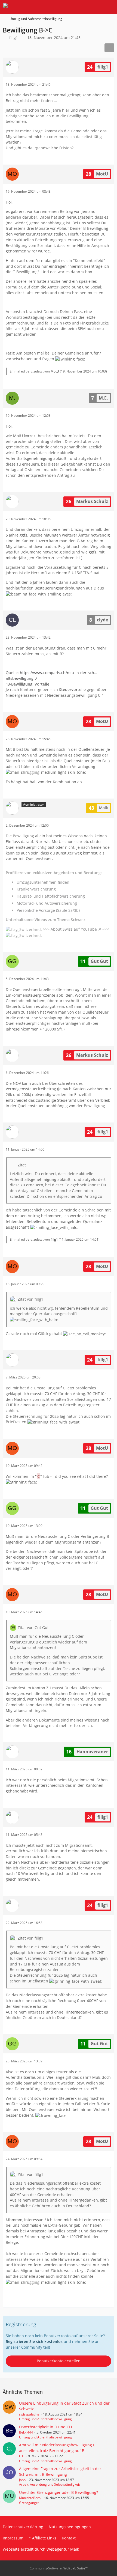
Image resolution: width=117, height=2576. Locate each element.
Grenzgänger (29, 2503)
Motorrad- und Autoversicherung (47, 903)
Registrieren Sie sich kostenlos (34, 2341)
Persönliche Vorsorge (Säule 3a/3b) (48, 910)
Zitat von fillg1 (30, 1299)
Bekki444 (26, 2432)
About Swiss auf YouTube (74, 929)
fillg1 (14, 38)
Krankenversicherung (36, 889)
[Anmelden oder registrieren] (96, 7)
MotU (55, 371)
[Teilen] (109, 48)
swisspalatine (29, 2414)
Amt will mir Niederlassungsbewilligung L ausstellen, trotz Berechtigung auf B (57, 2448)
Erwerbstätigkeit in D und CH (45, 2427)
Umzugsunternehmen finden (43, 882)
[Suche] (83, 7)
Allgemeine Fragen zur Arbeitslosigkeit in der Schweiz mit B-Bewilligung (60, 2471)
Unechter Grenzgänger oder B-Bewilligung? (59, 2492)
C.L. (22, 2456)
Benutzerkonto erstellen (59, 2361)
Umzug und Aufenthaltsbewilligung (45, 2419)
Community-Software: (59, 2568)
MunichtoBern (30, 2498)
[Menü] (110, 7)
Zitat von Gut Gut (33, 1628)
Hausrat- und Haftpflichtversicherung (51, 896)
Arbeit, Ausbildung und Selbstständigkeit (50, 2484)
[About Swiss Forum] (21, 7)
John (22, 2480)
